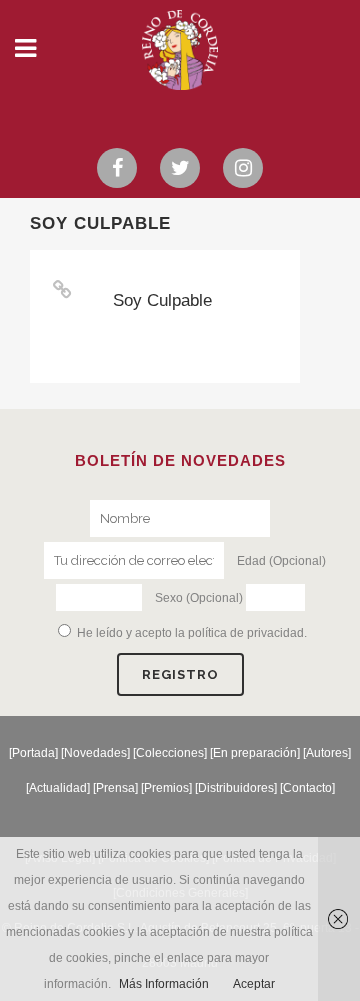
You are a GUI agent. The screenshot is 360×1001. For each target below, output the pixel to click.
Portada (33, 753)
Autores (327, 753)
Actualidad (58, 788)
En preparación (255, 753)
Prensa (115, 788)
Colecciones (170, 753)
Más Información (164, 984)
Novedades (95, 753)
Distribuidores (236, 788)
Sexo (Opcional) (199, 598)
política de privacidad (246, 633)
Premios (166, 788)
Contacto (307, 788)
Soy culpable (162, 300)
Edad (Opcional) (281, 561)
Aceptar (254, 984)
